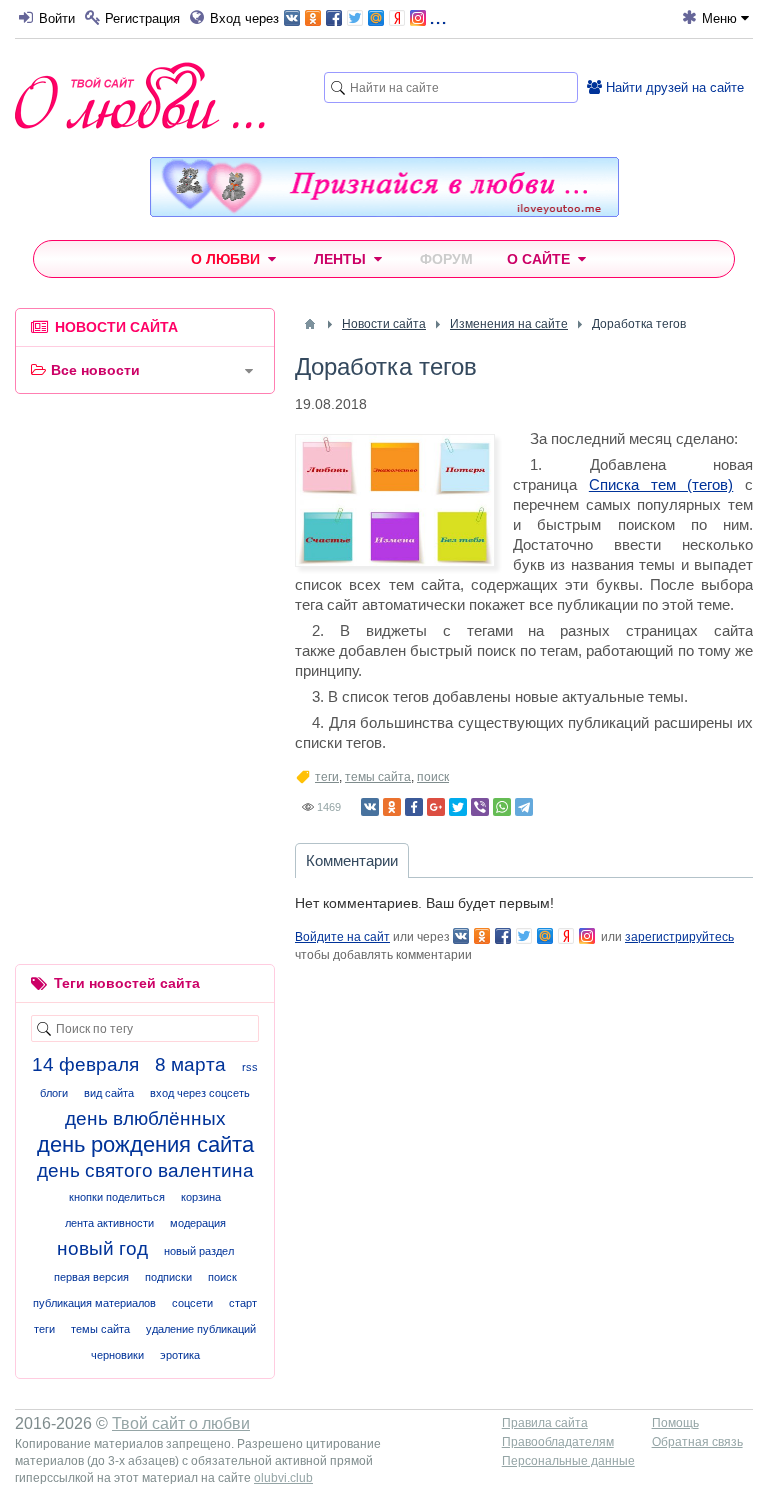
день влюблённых (145, 1118)
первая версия (91, 1277)
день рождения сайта (145, 1144)
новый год (102, 1248)
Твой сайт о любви (181, 1423)
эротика (180, 1355)
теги (327, 777)
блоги (54, 1093)
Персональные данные (568, 1461)
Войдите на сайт (342, 937)
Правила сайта (545, 1423)
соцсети (192, 1303)
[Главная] (310, 324)
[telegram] (524, 807)
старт (243, 1303)
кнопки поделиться (117, 1197)
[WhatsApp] (502, 807)
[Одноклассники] (392, 807)
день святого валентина (145, 1170)
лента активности (109, 1223)
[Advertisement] (145, 539)
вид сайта (109, 1093)
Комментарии (352, 860)
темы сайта (378, 777)
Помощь (675, 1423)
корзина (201, 1197)
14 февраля (85, 1064)
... (438, 16)
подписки (168, 1277)
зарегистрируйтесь (679, 937)
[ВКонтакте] (370, 807)
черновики (117, 1355)
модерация (198, 1223)
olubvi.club (283, 1478)
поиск (433, 777)
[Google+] (436, 807)
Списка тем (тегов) (661, 484)
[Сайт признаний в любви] (384, 212)
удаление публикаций (201, 1329)
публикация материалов (94, 1303)
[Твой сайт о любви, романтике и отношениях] (140, 95)
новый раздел (199, 1251)
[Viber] (480, 807)
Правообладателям (558, 1442)
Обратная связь (697, 1442)
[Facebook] (414, 807)
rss (250, 1067)
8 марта (190, 1064)
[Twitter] (458, 807)
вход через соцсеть (200, 1093)
